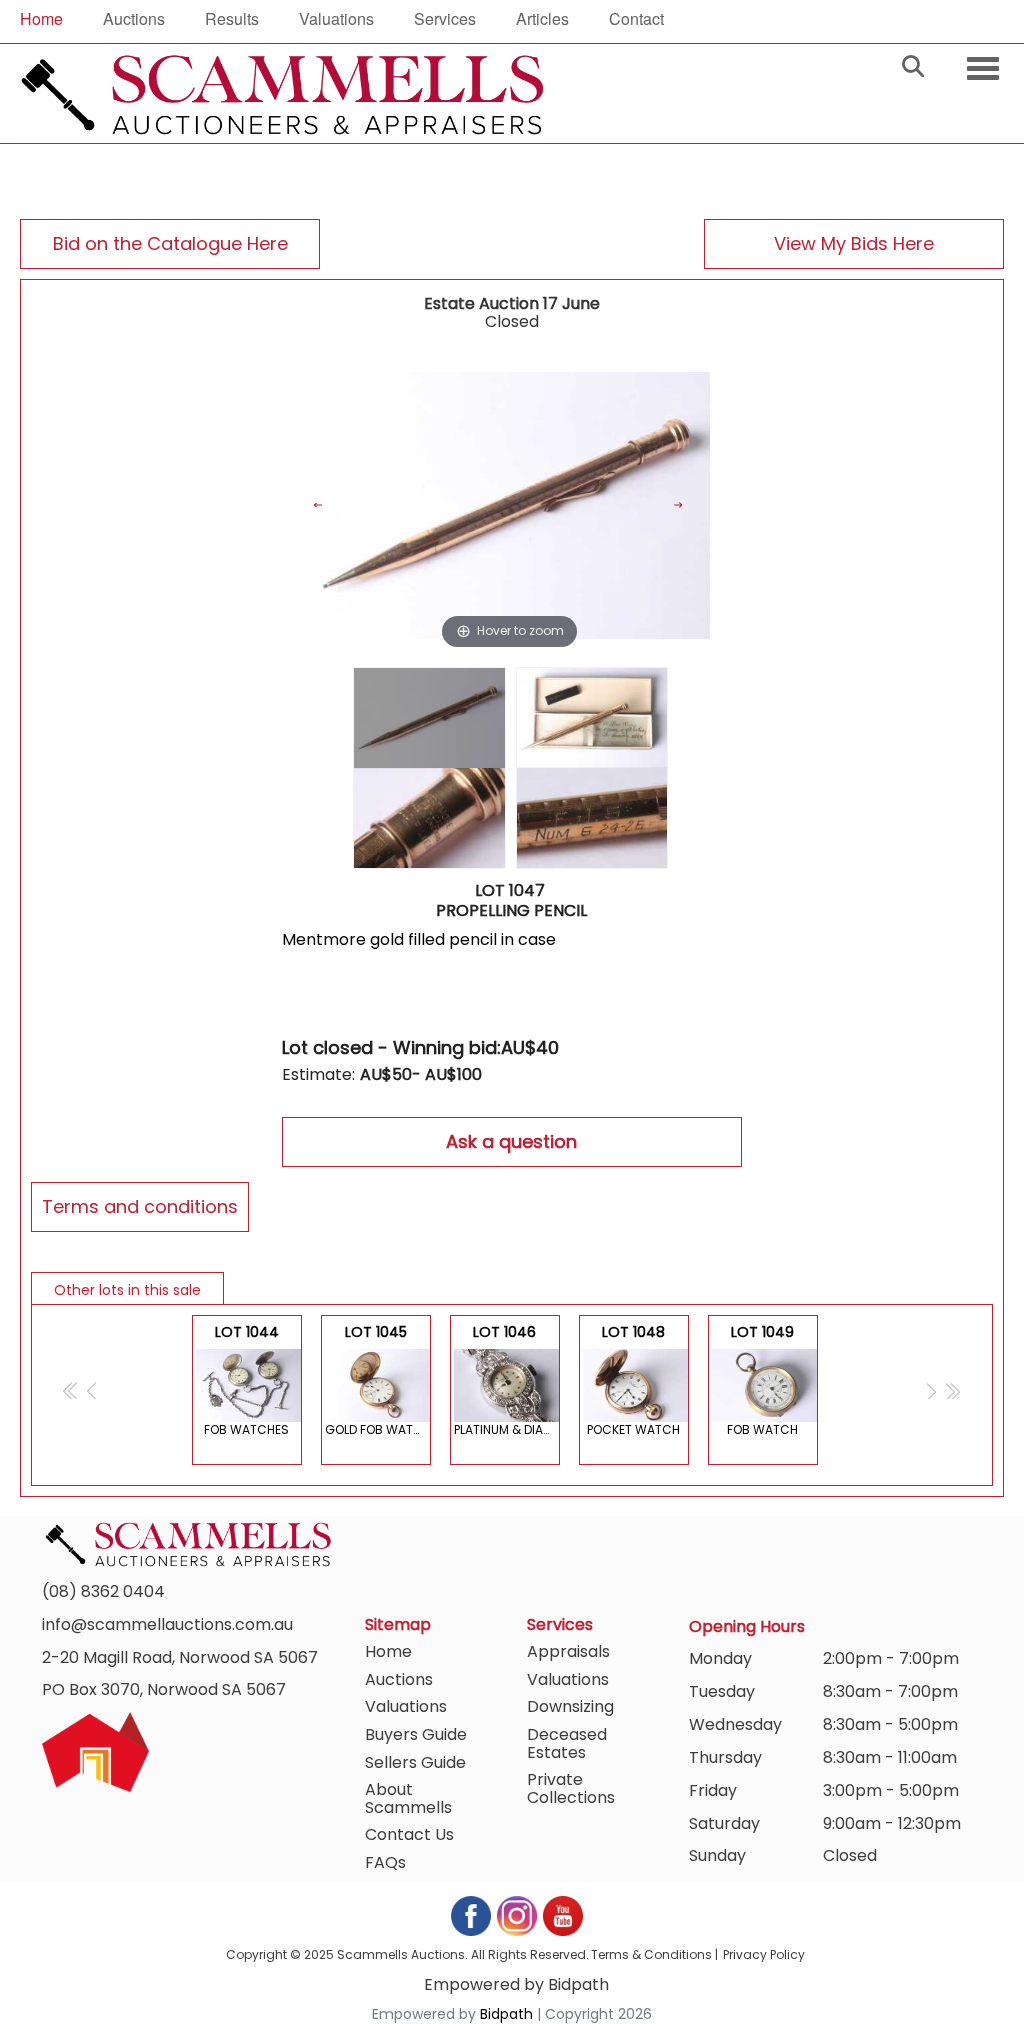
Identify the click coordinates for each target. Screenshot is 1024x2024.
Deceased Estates (567, 1743)
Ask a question (511, 1141)
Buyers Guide (416, 1734)
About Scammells (408, 1798)
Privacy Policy (764, 1954)
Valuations (336, 18)
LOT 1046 (507, 1380)
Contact (636, 18)
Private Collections (571, 1788)
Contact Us (409, 1834)
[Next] (689, 505)
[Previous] (329, 505)
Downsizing (570, 1706)
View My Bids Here (854, 243)
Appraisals (568, 1651)
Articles (542, 18)
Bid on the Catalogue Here (170, 243)
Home (41, 18)
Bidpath (506, 2014)
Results (232, 18)
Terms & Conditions (651, 1954)
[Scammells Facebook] (472, 1915)
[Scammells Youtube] (562, 1915)
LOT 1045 (378, 1380)
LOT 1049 (762, 1380)
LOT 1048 (633, 1380)
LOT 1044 (246, 1380)
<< (71, 1390)
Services (445, 18)
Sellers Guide (415, 1762)
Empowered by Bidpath (516, 1984)
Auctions (134, 18)
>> (952, 1390)
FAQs (385, 1862)
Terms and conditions (140, 1206)
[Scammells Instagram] (518, 1915)
